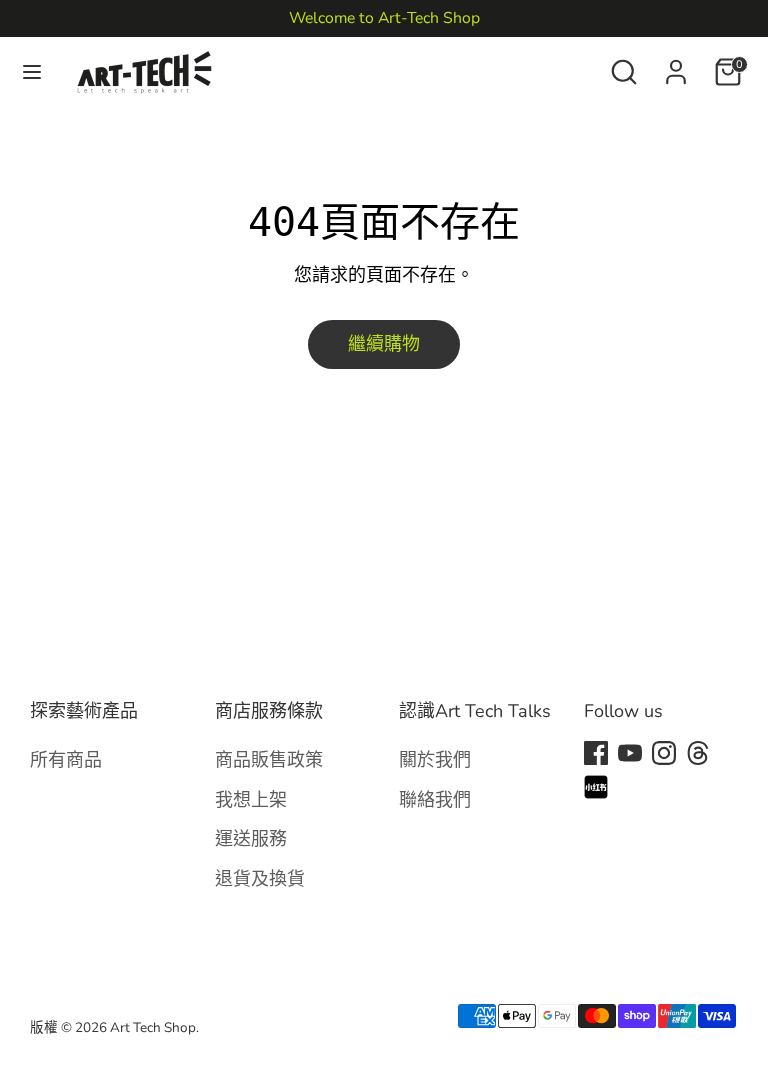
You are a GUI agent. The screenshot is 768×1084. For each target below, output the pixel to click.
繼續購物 (384, 344)
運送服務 (251, 838)
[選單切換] (32, 72)
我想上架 (251, 799)
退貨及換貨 (260, 878)
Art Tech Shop (153, 1027)
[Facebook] (596, 753)
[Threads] (698, 753)
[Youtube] (630, 753)
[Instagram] (664, 753)
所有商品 (66, 759)
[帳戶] (676, 66)
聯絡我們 (435, 799)
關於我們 (435, 759)
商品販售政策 (269, 759)
